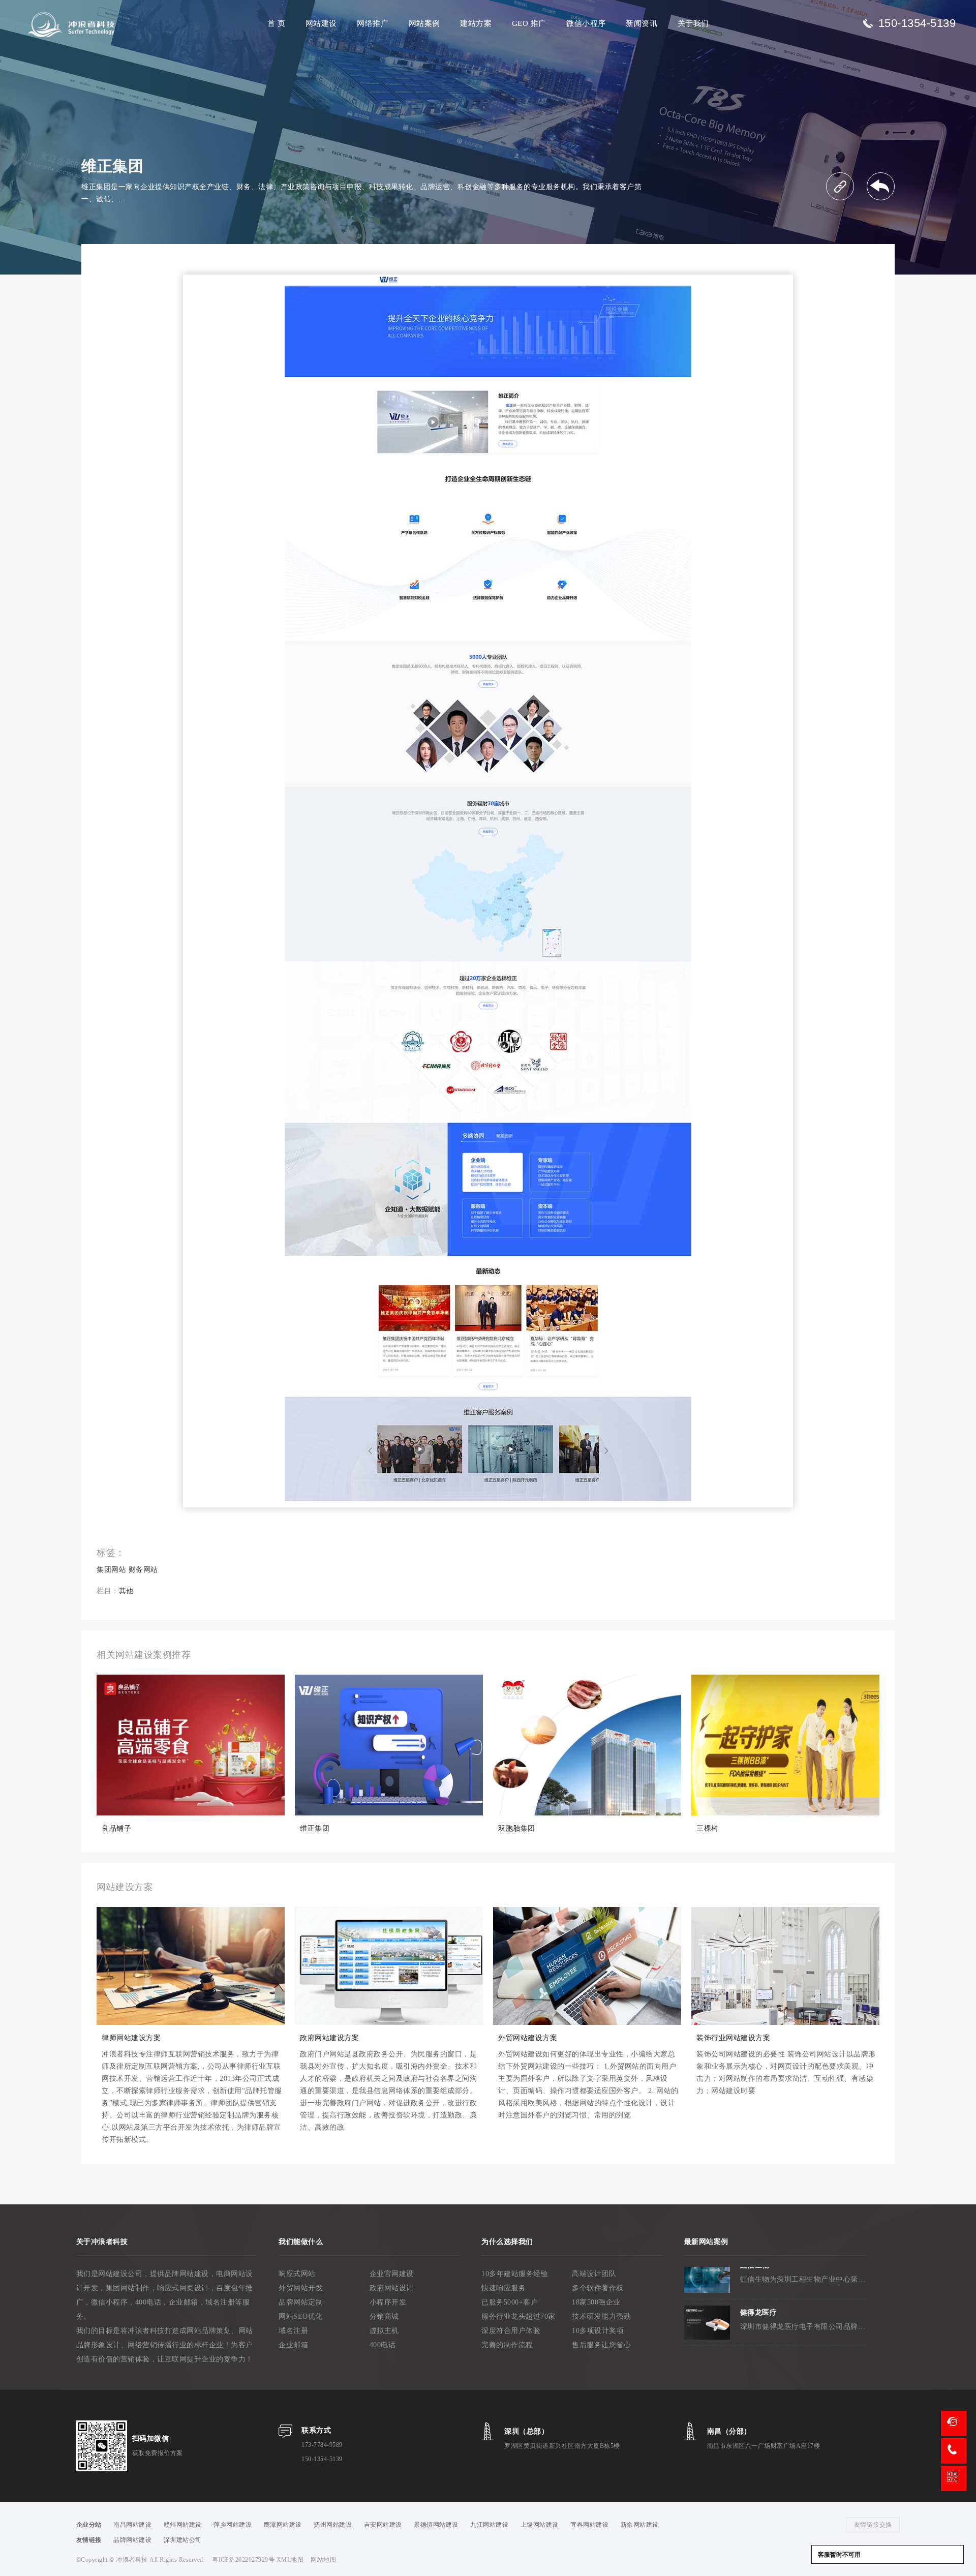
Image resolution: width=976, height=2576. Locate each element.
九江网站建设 (489, 2525)
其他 (126, 1591)
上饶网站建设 (540, 2525)
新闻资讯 (642, 23)
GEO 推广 (529, 23)
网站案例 (424, 23)
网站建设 (321, 23)
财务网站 (143, 1570)
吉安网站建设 (383, 2525)
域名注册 (293, 2331)
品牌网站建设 (132, 2540)
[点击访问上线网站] (840, 186)
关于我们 (693, 23)
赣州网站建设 (183, 2525)
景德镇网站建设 (436, 2525)
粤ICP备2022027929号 (244, 2560)
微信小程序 (586, 23)
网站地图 (323, 2560)
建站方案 (476, 23)
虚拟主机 (384, 2331)
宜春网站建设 (589, 2525)
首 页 (277, 23)
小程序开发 (388, 2302)
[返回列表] (881, 186)
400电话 (383, 2345)
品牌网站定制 (301, 2302)
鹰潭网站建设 (283, 2525)
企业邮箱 (293, 2345)
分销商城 (384, 2316)
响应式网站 (297, 2274)
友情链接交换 (873, 2525)
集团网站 (111, 1570)
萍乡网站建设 (233, 2525)
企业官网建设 (392, 2274)
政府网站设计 (392, 2288)
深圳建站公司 (183, 2540)
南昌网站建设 (132, 2525)
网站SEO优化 (301, 2316)
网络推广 (373, 23)
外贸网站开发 (301, 2288)
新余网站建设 (640, 2525)
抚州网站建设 (333, 2525)
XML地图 (290, 2560)
